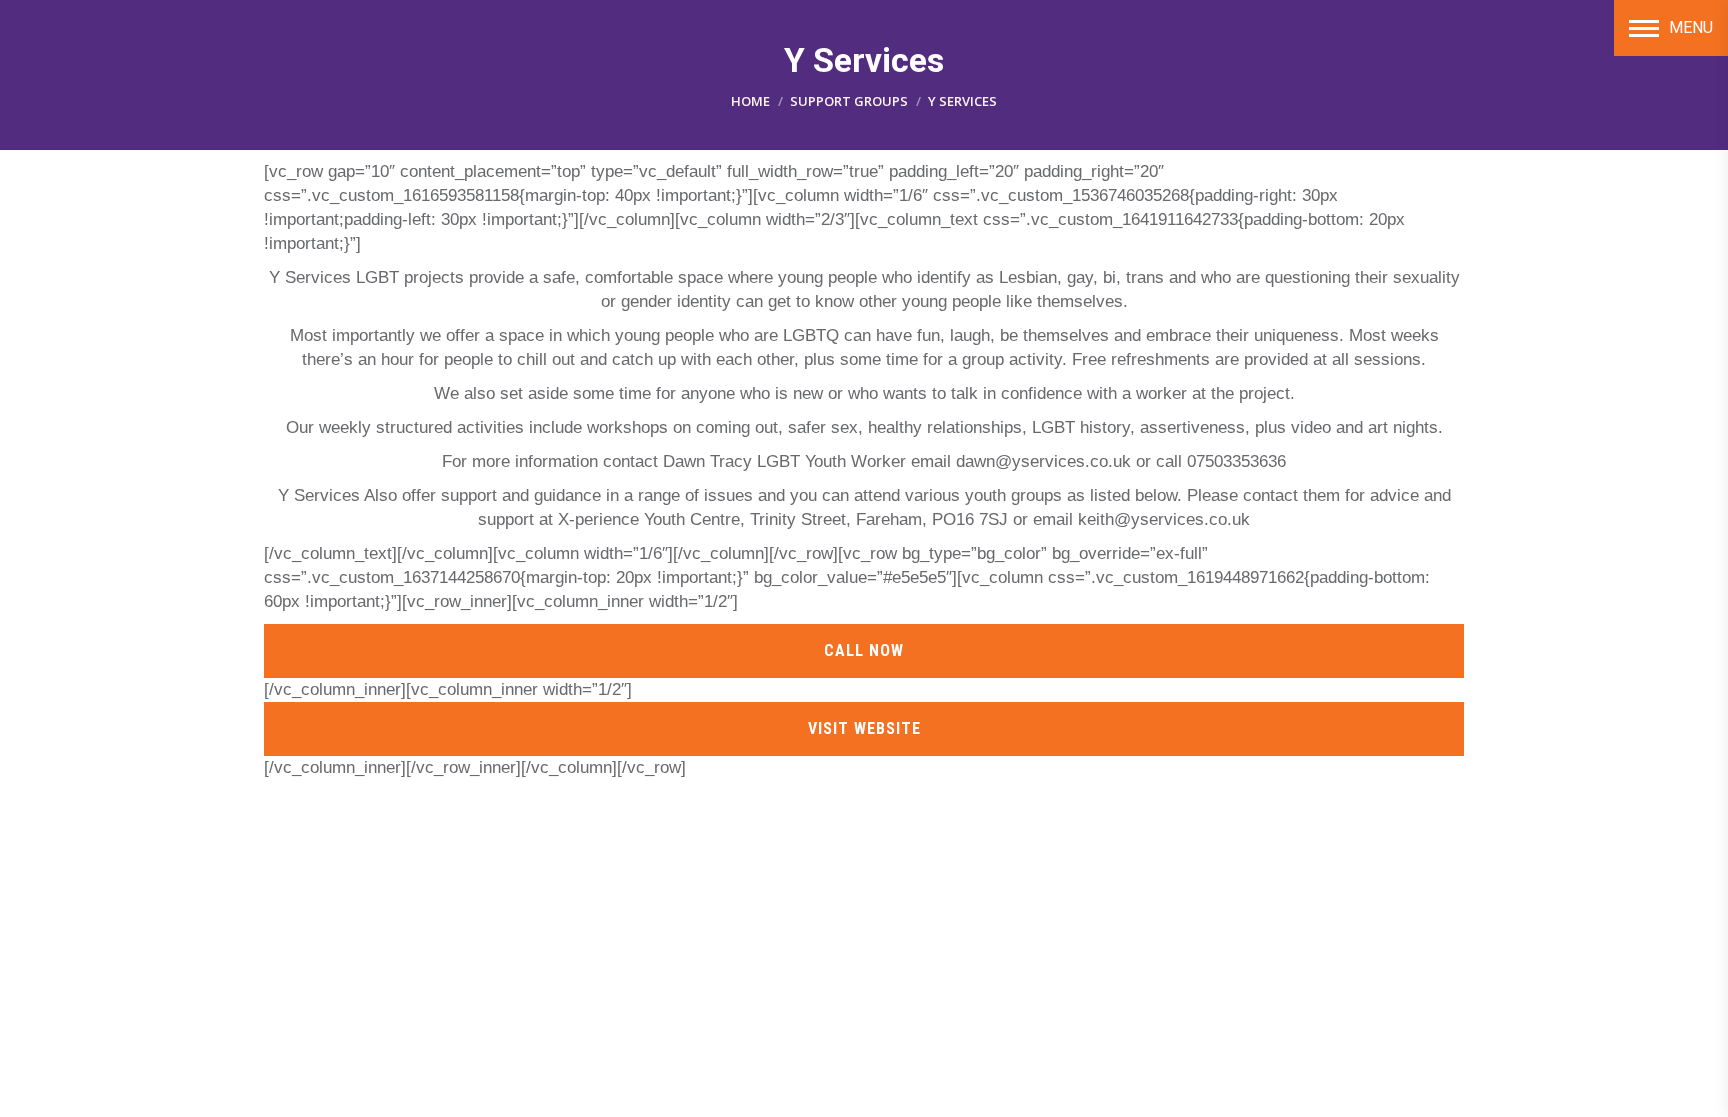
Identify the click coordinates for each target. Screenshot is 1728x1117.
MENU (1691, 27)
